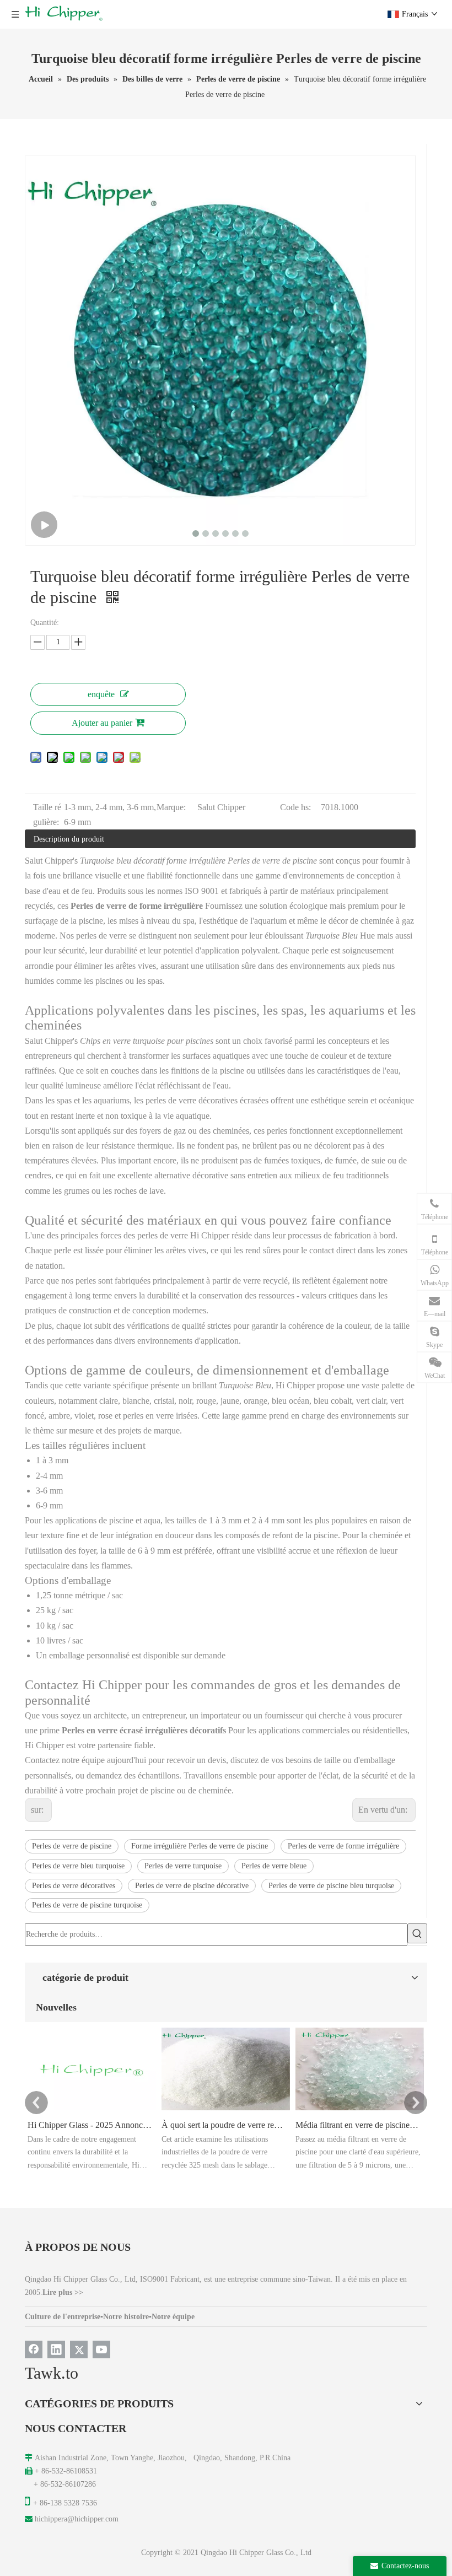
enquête (101, 694)
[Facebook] (34, 2349)
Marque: (171, 807)
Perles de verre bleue (274, 1866)
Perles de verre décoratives (74, 1886)
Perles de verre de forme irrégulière (343, 1846)
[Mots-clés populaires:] (417, 1933)
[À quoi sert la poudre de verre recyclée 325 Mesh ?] (226, 2110)
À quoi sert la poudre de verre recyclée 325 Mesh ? (224, 2125)
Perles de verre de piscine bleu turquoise (331, 1886)
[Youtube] (101, 2349)
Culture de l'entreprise (63, 2317)
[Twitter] (79, 2349)
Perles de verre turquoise (183, 1866)
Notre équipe (173, 2317)
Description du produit (69, 839)
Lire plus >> (63, 2292)
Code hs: (295, 807)
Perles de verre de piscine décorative (192, 1886)
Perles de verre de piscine (72, 1846)
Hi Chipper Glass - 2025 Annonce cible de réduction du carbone (90, 2125)
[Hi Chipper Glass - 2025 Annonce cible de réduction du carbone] (92, 2110)
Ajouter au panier (102, 723)
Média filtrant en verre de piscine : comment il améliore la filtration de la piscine (358, 2125)
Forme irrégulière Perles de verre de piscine (200, 1846)
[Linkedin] (56, 2349)
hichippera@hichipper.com (77, 2519)
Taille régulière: (47, 815)
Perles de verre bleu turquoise (78, 1866)
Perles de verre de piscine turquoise (87, 1905)
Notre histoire (126, 2317)
